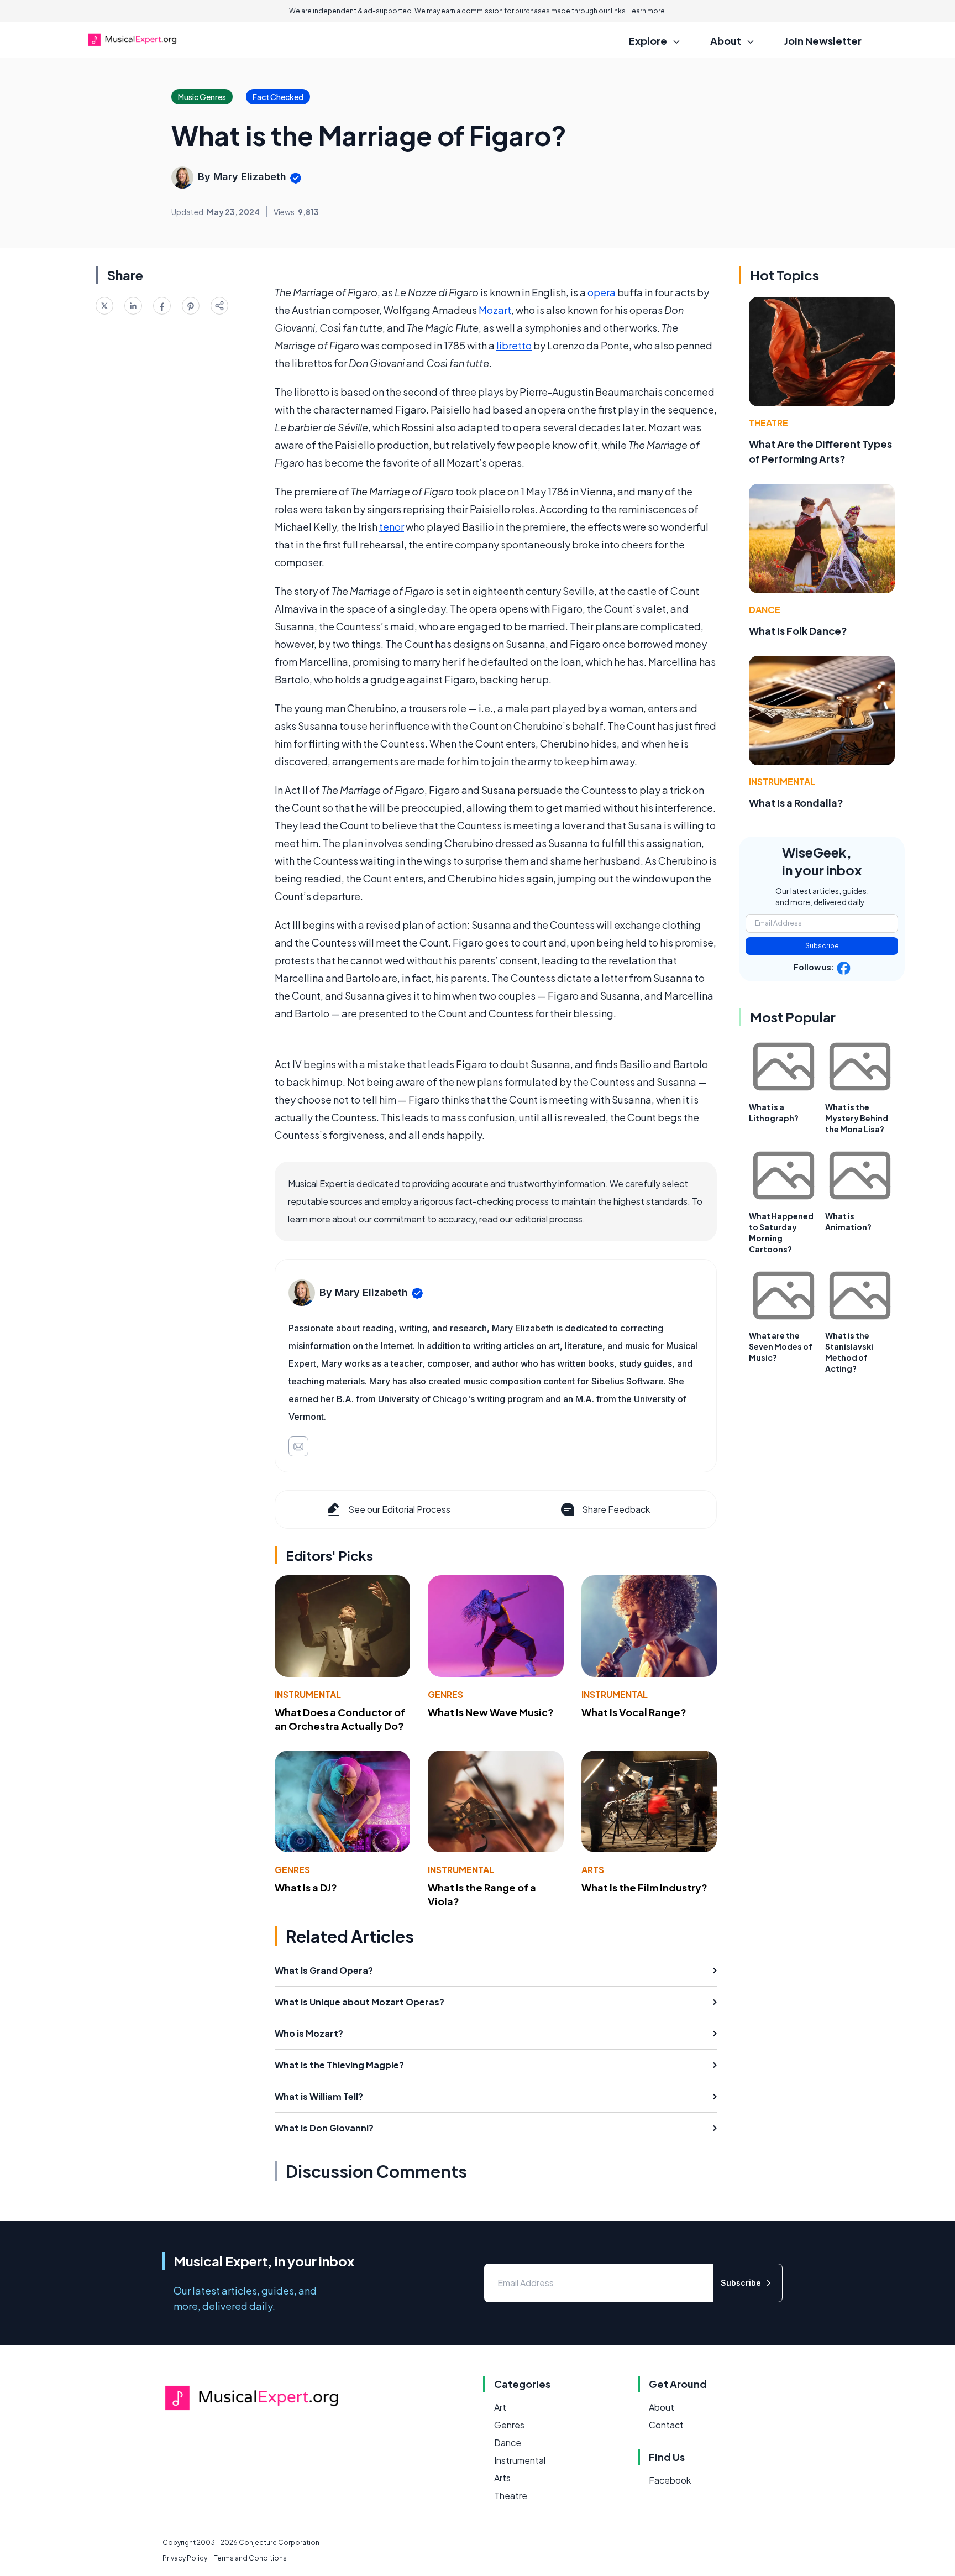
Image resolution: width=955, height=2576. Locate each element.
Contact (666, 2425)
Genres (445, 1694)
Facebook (670, 2480)
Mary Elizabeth (250, 177)
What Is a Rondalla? (796, 803)
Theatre (768, 423)
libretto (514, 345)
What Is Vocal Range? (634, 1712)
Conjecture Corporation (279, 2543)
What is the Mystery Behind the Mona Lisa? (857, 1118)
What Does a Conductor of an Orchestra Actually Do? (340, 1719)
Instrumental (308, 1694)
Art (500, 2407)
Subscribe (822, 946)
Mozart (495, 310)
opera (602, 292)
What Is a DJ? (306, 1887)
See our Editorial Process (399, 1509)
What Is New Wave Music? (491, 1712)
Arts (593, 1870)
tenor (392, 527)
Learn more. (647, 11)
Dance (765, 610)
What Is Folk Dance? (798, 631)
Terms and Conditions (250, 2558)
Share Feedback (616, 1509)
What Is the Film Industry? (644, 1887)
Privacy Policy (185, 2558)
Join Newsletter (823, 41)
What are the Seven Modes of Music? (781, 1346)
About (662, 2407)
